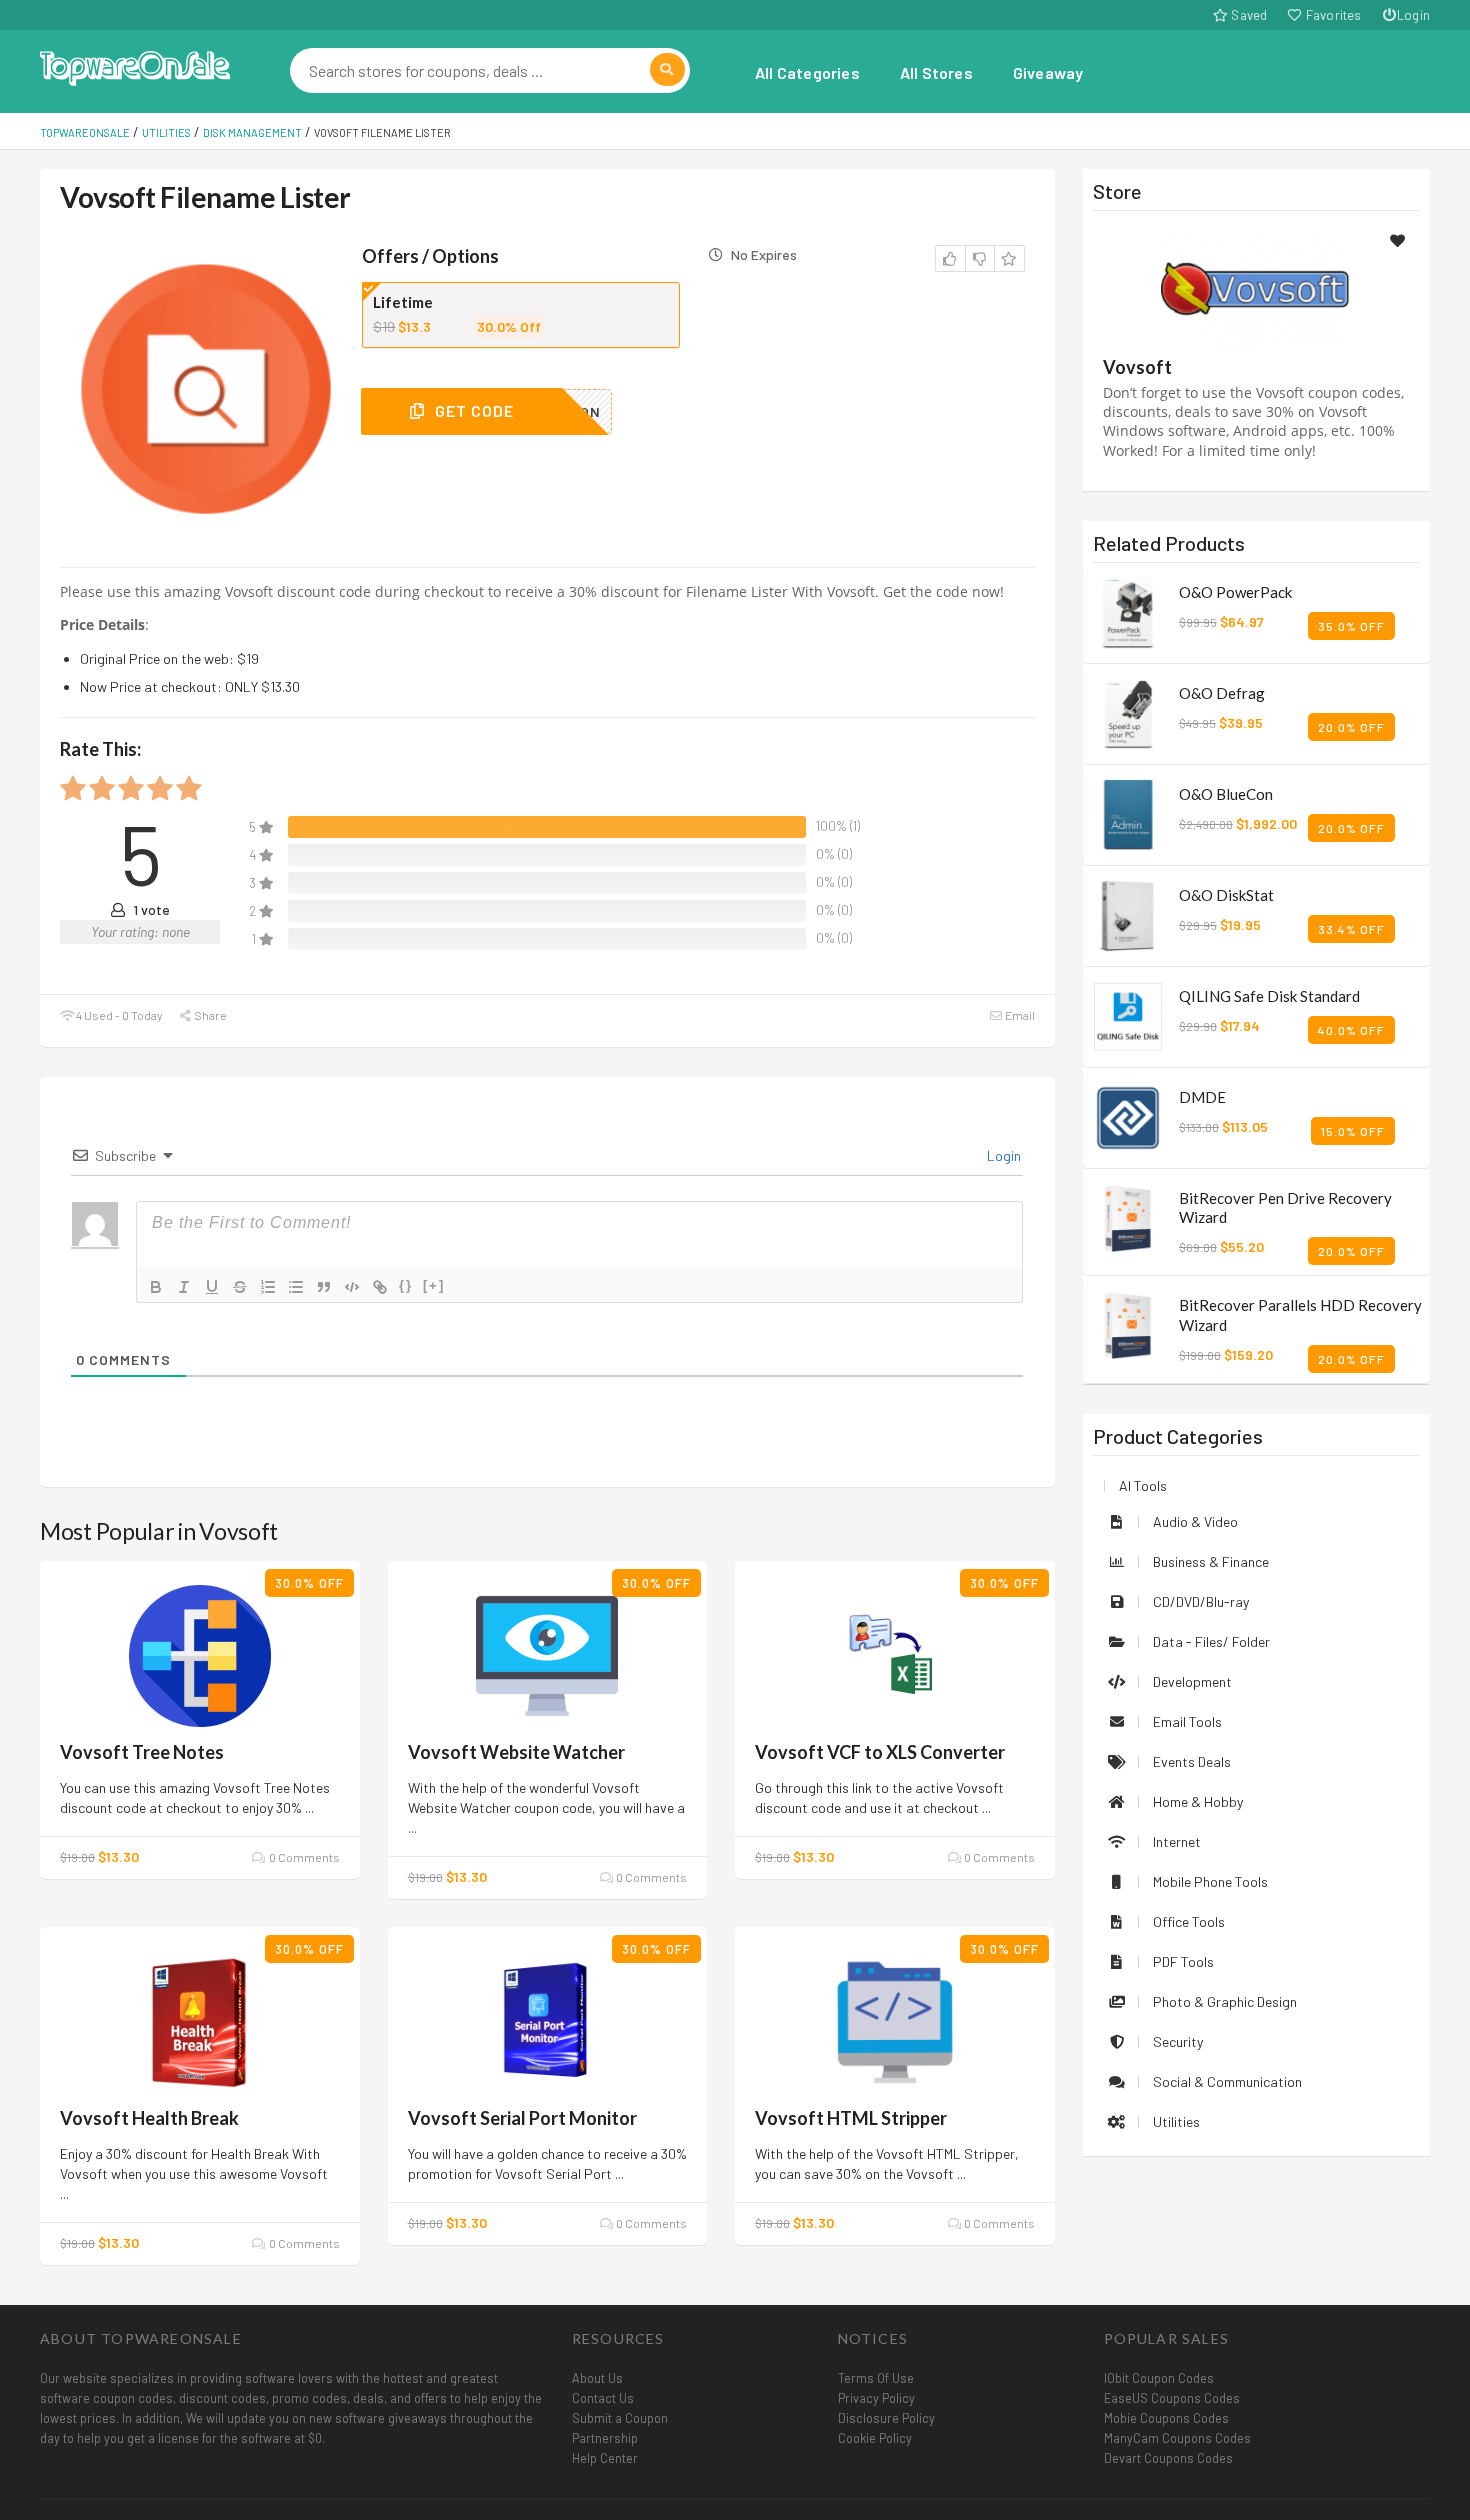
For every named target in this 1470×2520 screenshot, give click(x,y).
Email (1019, 1015)
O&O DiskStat (1226, 895)
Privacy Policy (876, 2398)
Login (1413, 15)
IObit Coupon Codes (1159, 2378)
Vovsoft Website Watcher (516, 1752)
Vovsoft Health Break (149, 2118)
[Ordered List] (268, 1287)
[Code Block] (352, 1287)
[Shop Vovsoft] (1256, 286)
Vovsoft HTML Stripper (851, 2118)
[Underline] (212, 1287)
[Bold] (156, 1287)
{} (406, 1285)
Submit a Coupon (620, 2418)
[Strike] (240, 1287)
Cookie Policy (875, 2438)
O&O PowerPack (1235, 592)
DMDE (1202, 1097)
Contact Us (603, 2398)
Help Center (605, 2458)
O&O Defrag (1222, 693)
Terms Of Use (876, 2378)
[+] (434, 1285)
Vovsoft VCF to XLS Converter (880, 1752)
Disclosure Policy (886, 2418)
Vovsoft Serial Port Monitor (522, 2118)
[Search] (667, 69)
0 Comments (303, 1857)
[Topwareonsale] (135, 65)
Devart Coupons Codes (1168, 2458)
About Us (597, 2378)
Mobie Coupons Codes (1166, 2418)
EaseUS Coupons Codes (1172, 2398)
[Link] (380, 1287)
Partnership (605, 2438)
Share (209, 1015)
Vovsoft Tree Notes (142, 1752)
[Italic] (184, 1287)
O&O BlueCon (1226, 794)
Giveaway (1048, 72)
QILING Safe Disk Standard (1269, 996)
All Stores (936, 72)
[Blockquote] (324, 1287)
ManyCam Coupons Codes (1177, 2438)
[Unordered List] (296, 1287)
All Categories (807, 72)
